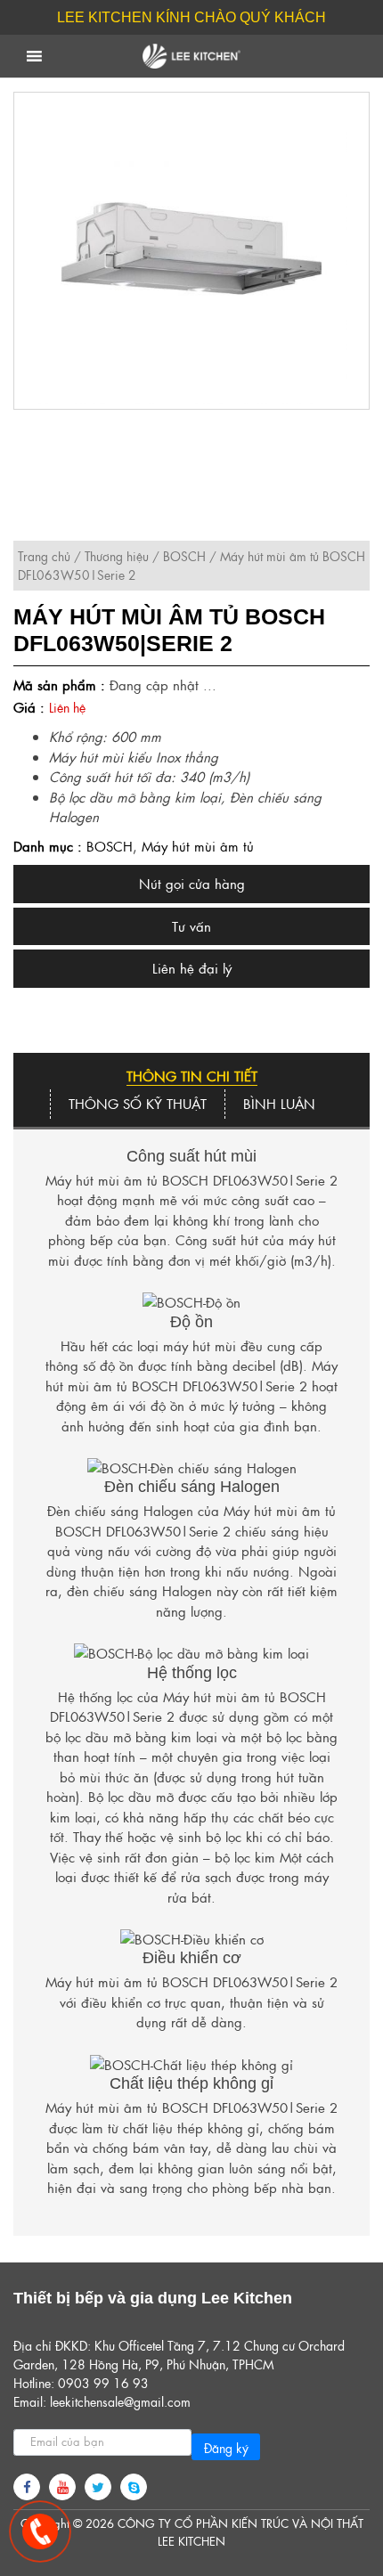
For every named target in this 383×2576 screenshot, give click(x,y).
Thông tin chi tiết (192, 1076)
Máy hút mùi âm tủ (198, 846)
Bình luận (279, 1103)
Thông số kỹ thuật (138, 1103)
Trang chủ (44, 556)
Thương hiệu (117, 556)
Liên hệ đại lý (192, 968)
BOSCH (184, 556)
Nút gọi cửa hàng (192, 883)
